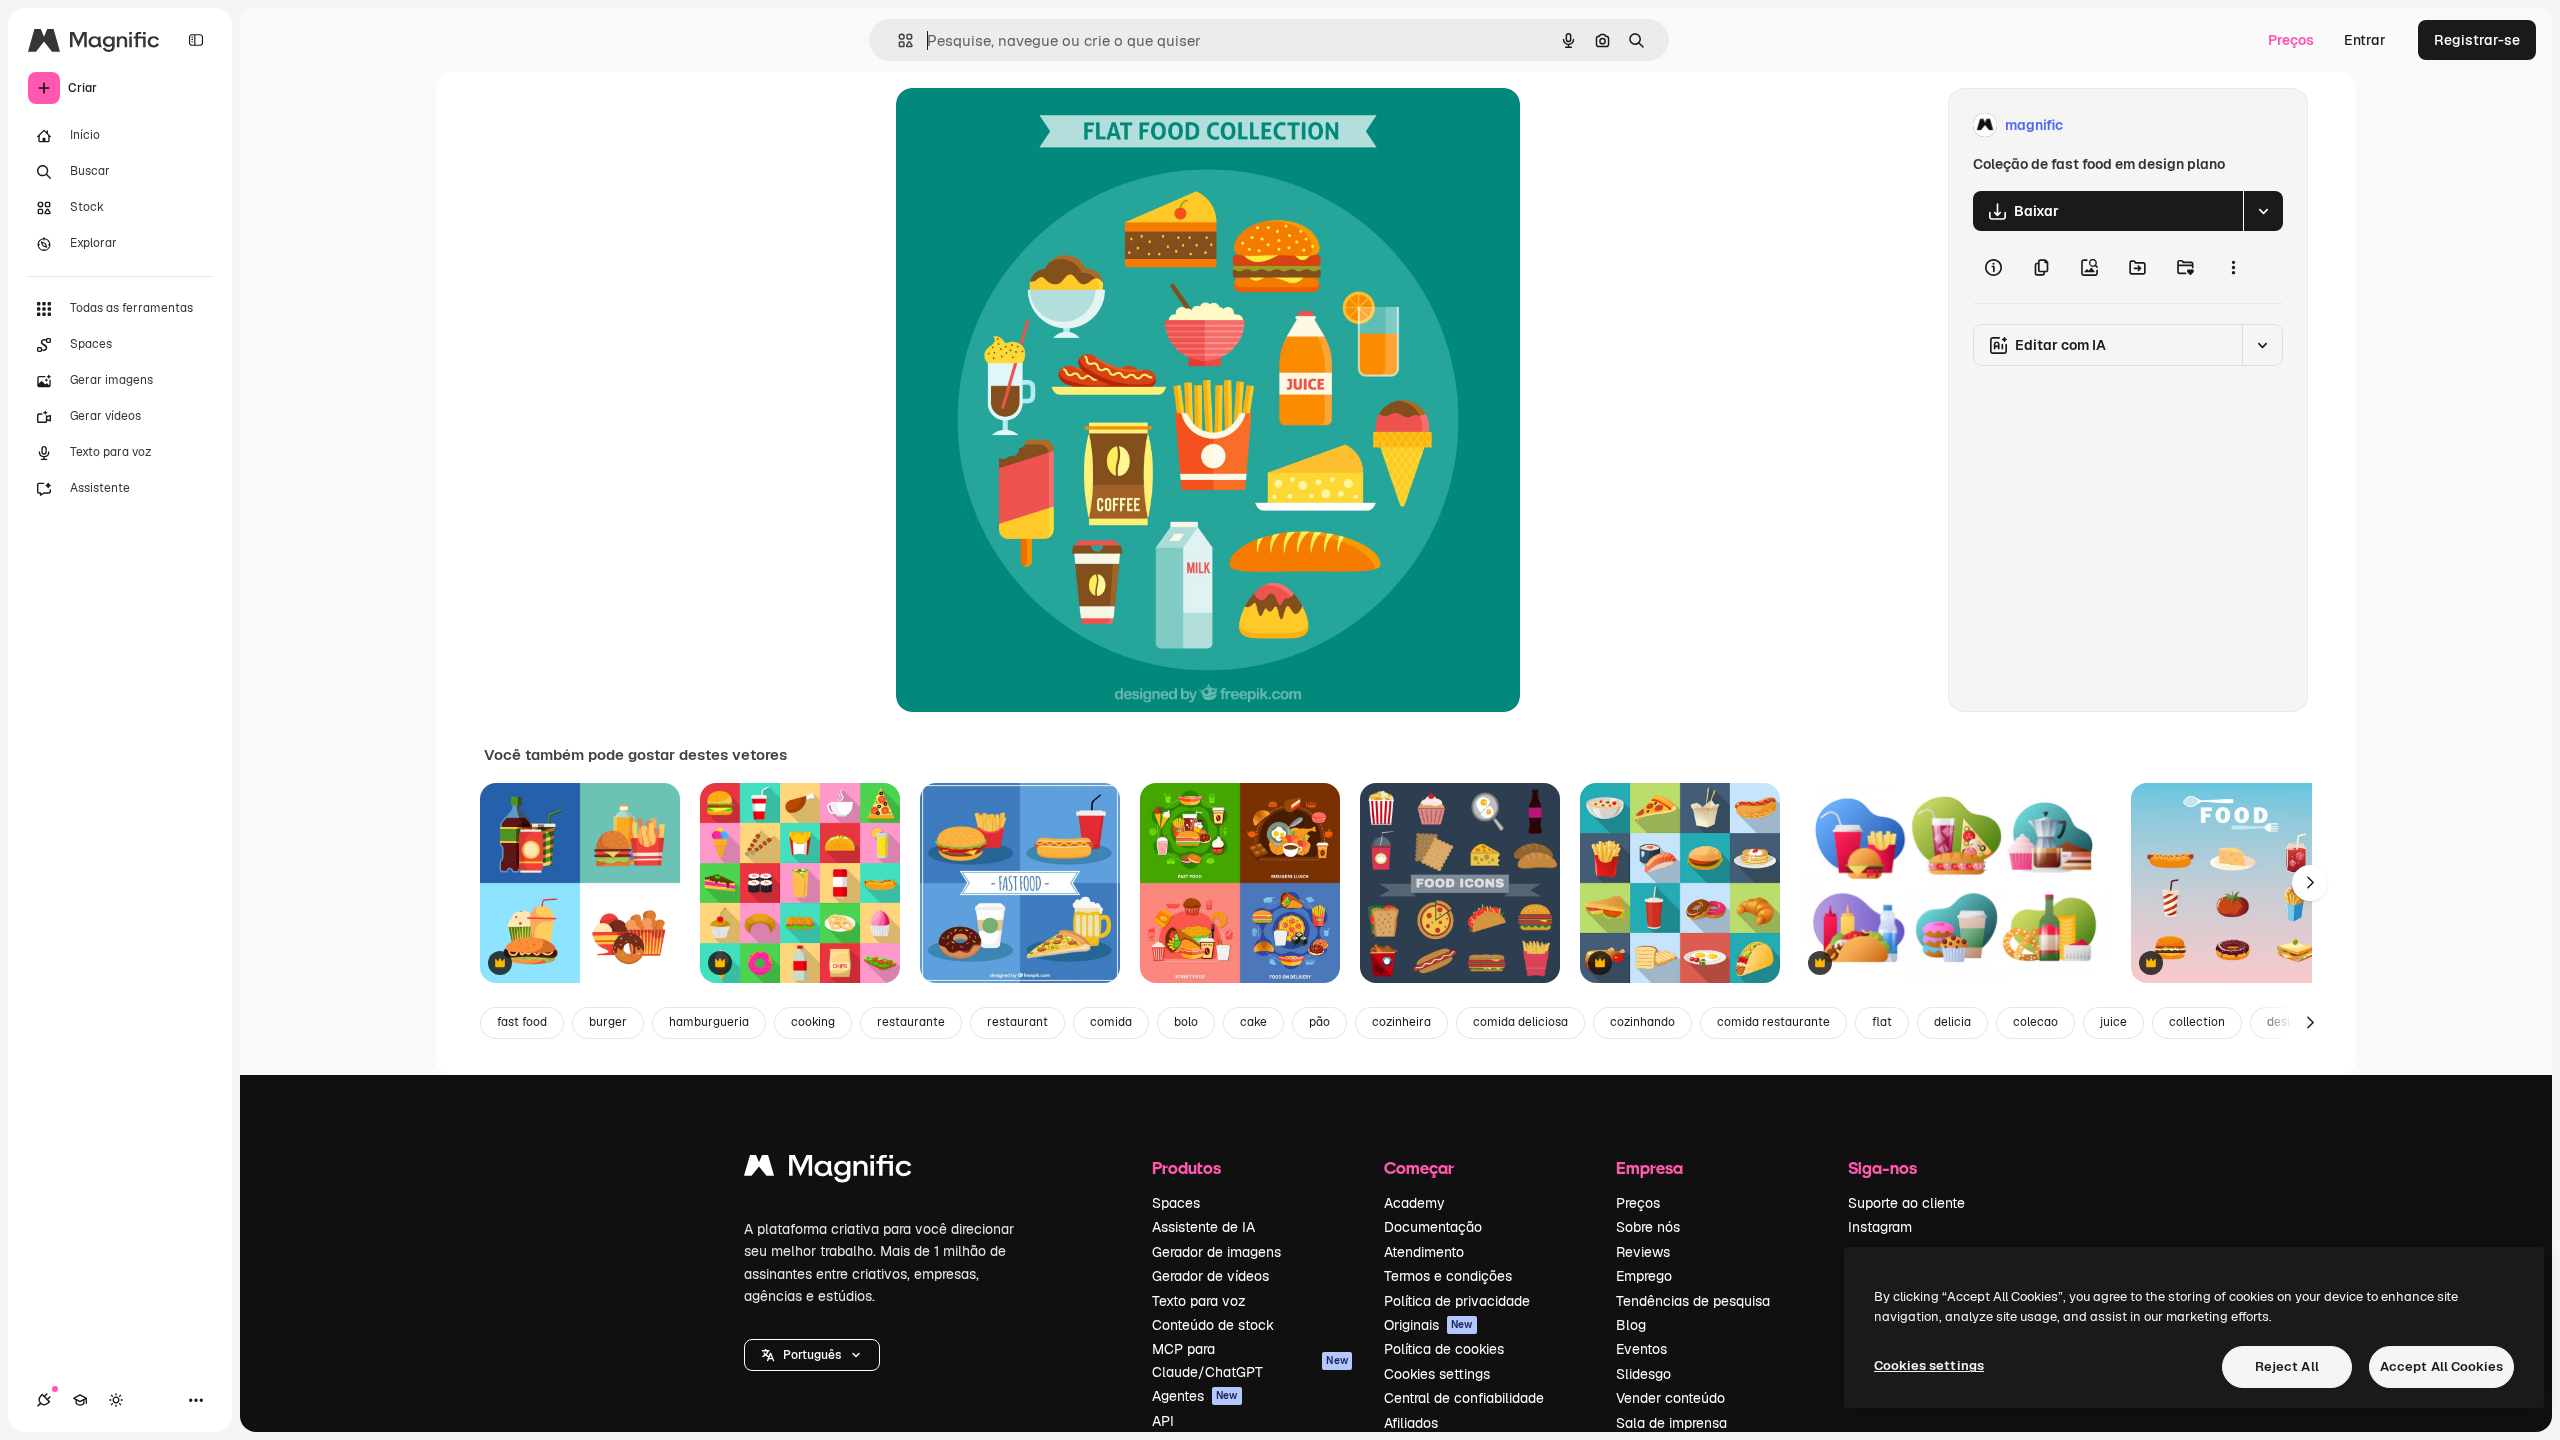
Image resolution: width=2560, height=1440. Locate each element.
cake (1253, 1022)
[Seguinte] (2310, 883)
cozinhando (1642, 1022)
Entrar (2365, 40)
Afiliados (1411, 1423)
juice (2113, 1022)
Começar (1419, 1167)
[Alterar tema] (116, 1400)
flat (1882, 1022)
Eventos (1641, 1349)
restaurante (911, 1022)
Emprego (1644, 1276)
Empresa (1649, 1167)
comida (1111, 1022)
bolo (1186, 1022)
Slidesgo (1643, 1374)
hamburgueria (709, 1022)
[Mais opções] (2233, 267)
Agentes (1195, 1396)
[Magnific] (828, 1170)
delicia (1952, 1022)
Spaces (1176, 1203)
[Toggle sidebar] (196, 40)
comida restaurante (1773, 1022)
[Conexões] (44, 1400)
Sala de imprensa (1671, 1423)
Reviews (1643, 1252)
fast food (522, 1022)
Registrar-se (2477, 40)
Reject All (2287, 1366)
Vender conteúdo (1670, 1398)
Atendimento (1424, 1252)
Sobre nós (1648, 1227)
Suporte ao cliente (1906, 1203)
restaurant (1017, 1022)
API (1163, 1421)
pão (1319, 1022)
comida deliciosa (1520, 1022)
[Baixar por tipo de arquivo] (2263, 211)
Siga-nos (1882, 1167)
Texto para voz (1199, 1301)
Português (812, 1355)
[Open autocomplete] (897, 40)
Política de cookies (1444, 1349)
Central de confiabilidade (1464, 1398)
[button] (812, 1355)
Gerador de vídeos (1210, 1276)
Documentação (1433, 1227)
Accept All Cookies (2441, 1366)
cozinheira (1401, 1022)
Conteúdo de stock (1213, 1325)
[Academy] (80, 1400)
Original (1024, 125)
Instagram (1880, 1227)
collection (2197, 1022)
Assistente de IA (1203, 1227)
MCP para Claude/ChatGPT (1250, 1360)
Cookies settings (1437, 1374)
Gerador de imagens (1216, 1252)
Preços (2291, 40)
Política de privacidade (1457, 1301)
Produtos (1186, 1167)
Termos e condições (1448, 1276)
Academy (1414, 1203)
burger (608, 1022)
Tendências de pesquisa (1693, 1301)
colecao (2035, 1022)
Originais (1428, 1325)
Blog (1631, 1325)
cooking (813, 1022)
